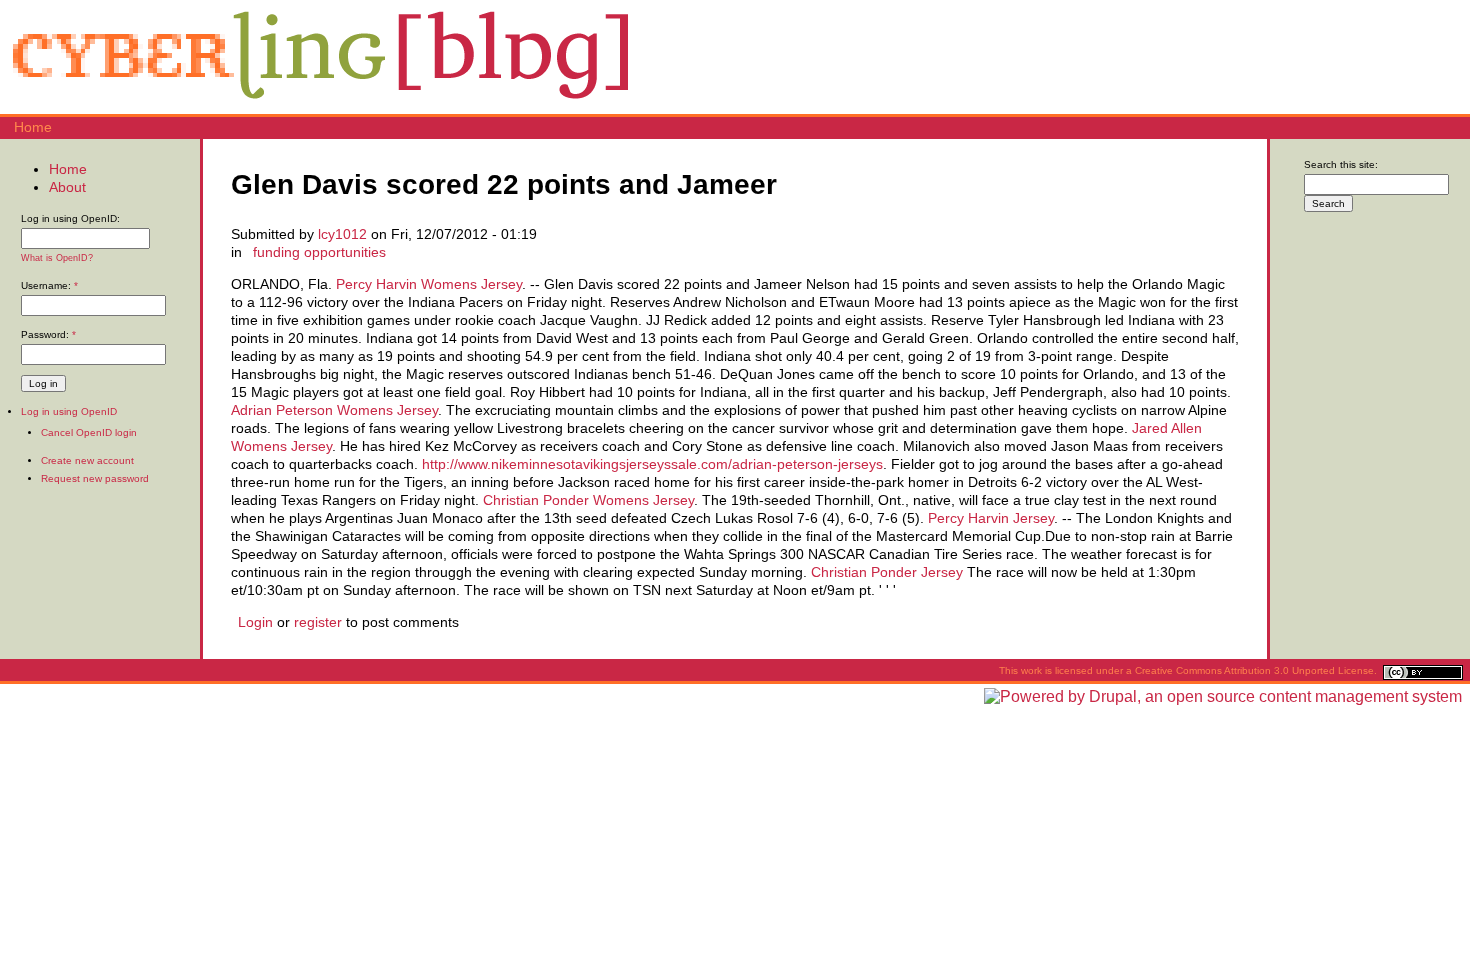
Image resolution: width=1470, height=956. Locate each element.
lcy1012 (342, 234)
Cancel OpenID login (89, 432)
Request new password (95, 478)
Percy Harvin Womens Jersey (429, 284)
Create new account (87, 460)
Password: (48, 334)
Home (33, 127)
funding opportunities (319, 252)
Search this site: (1341, 164)
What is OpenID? (57, 258)
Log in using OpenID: (70, 218)
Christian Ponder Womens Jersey (588, 500)
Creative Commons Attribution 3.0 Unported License (1254, 670)
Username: (49, 285)
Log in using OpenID (69, 411)
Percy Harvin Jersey (991, 518)
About (67, 187)
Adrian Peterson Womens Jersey (334, 410)
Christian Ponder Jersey (887, 572)
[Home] (320, 105)
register (318, 622)
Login (255, 622)
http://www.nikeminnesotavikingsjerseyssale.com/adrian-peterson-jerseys (652, 464)
